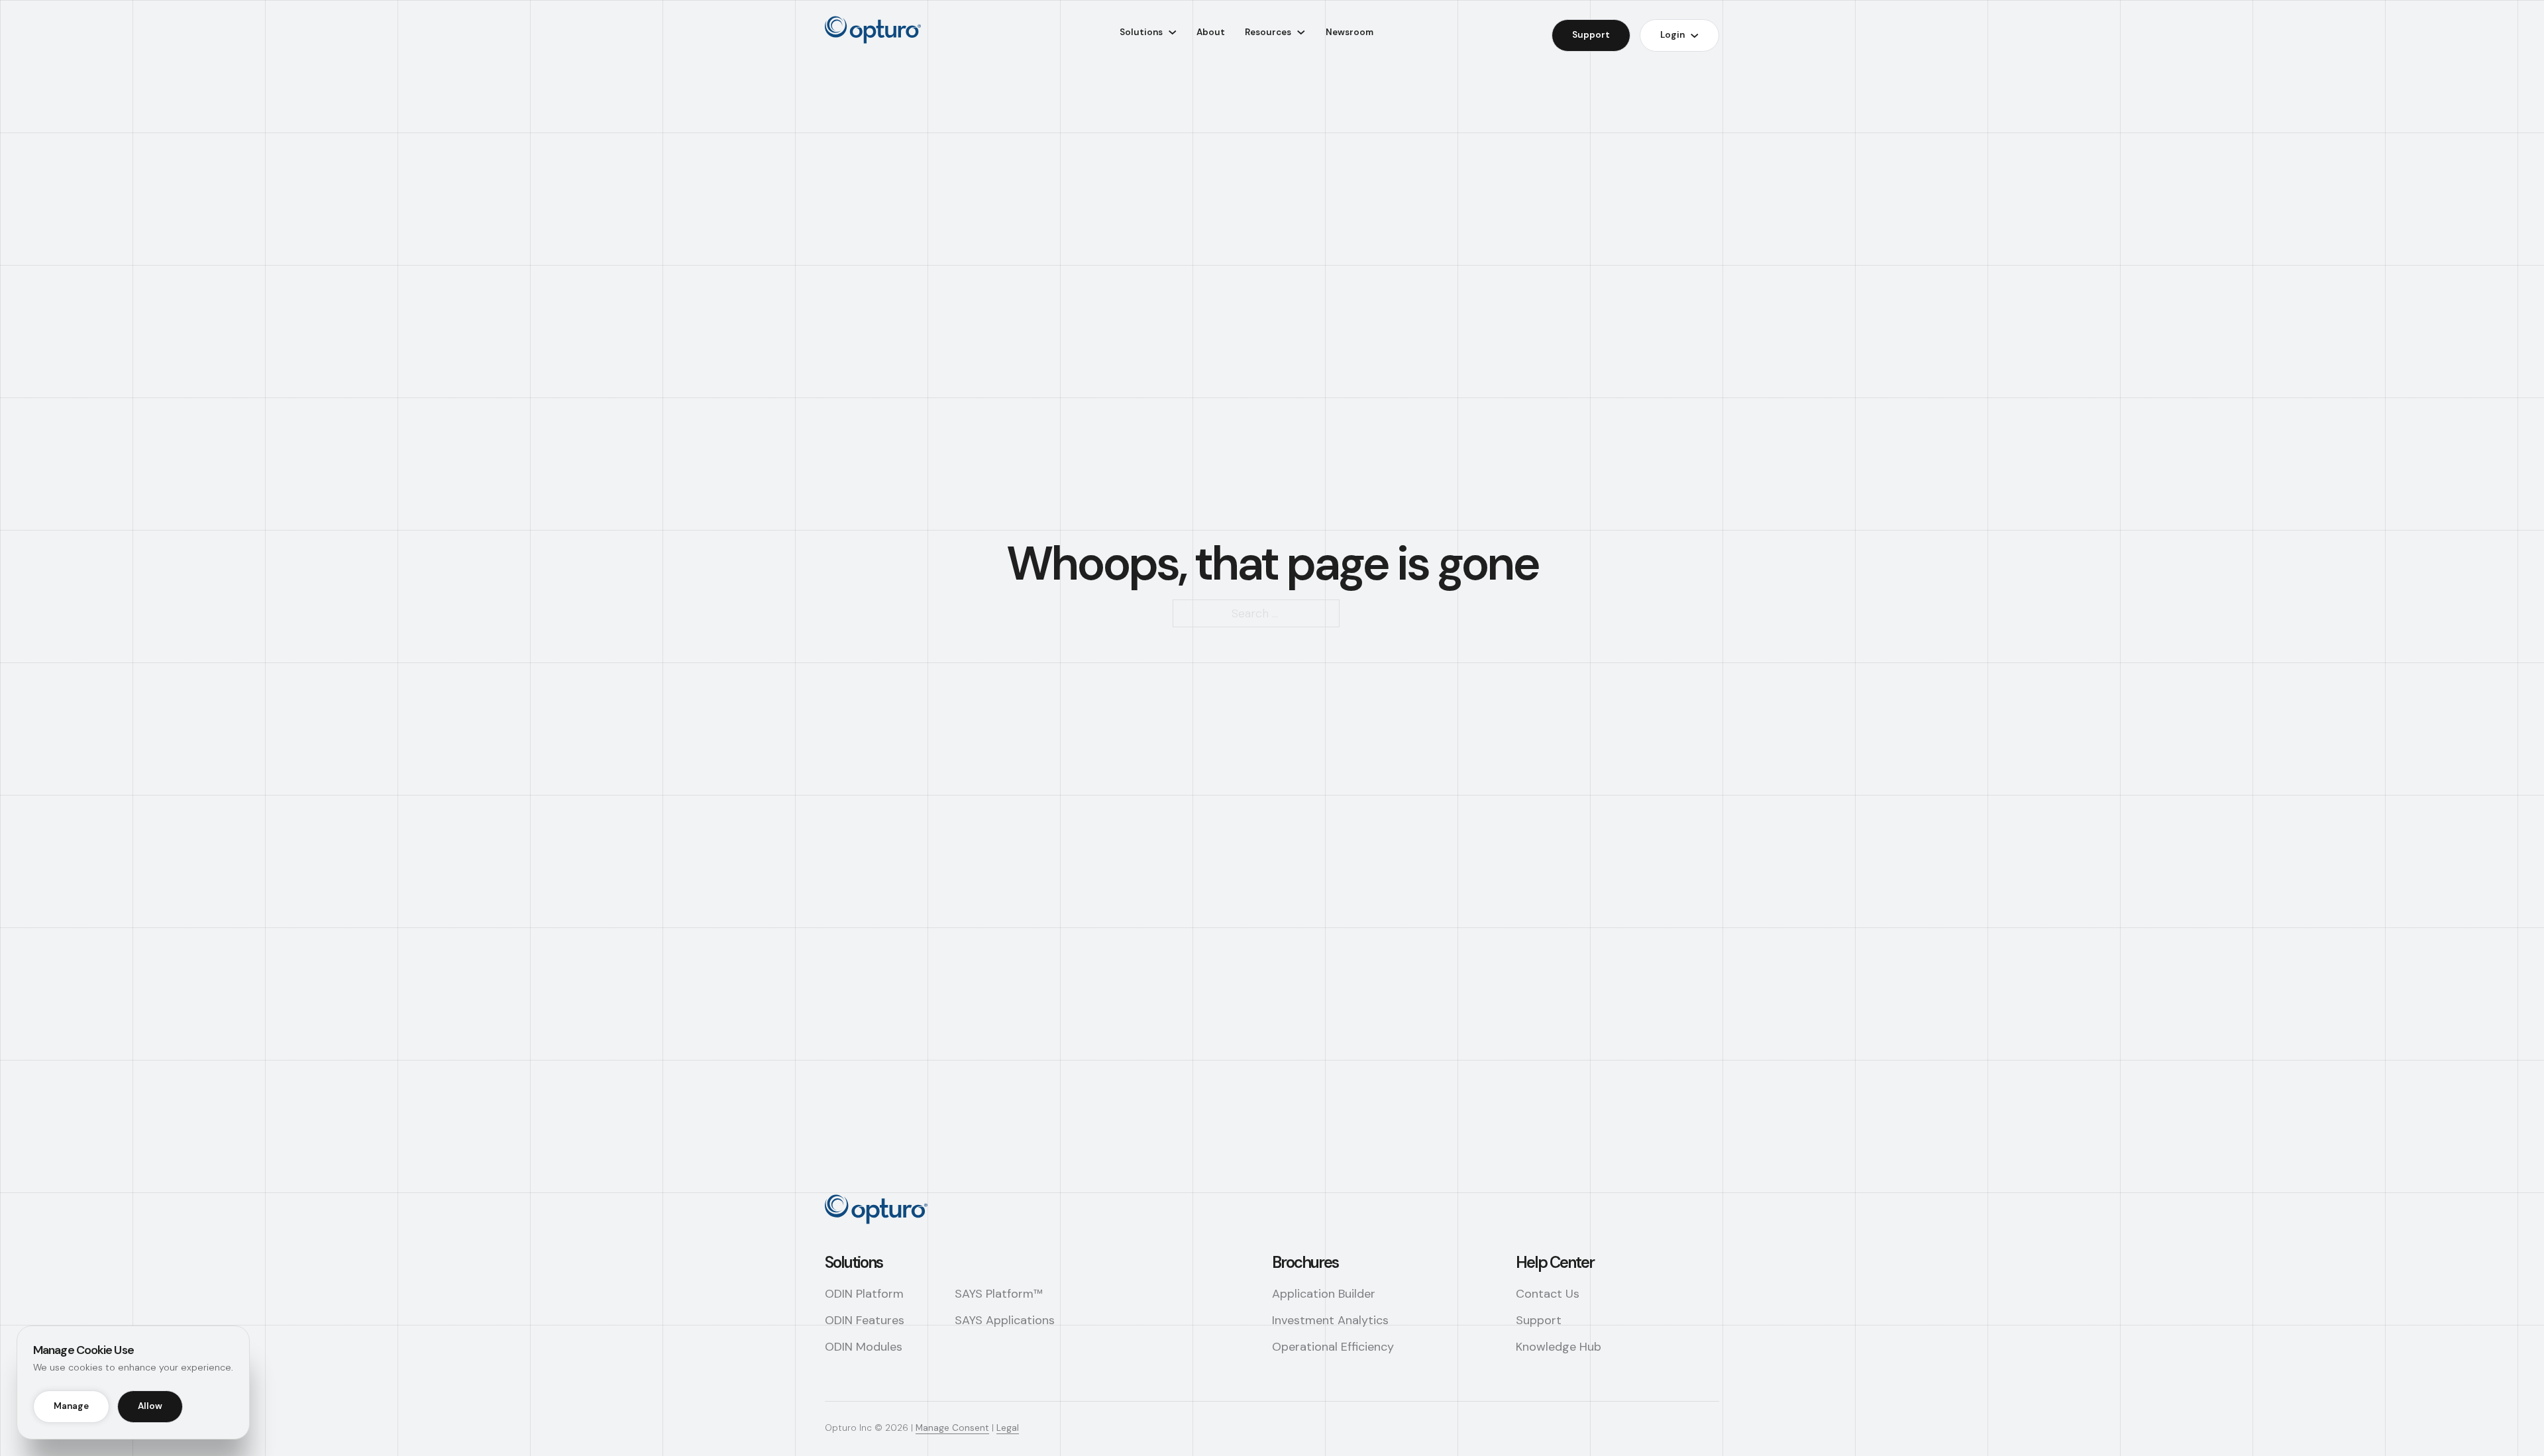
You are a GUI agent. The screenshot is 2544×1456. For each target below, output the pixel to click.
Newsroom (1350, 32)
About (1211, 32)
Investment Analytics (1330, 1320)
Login (1672, 35)
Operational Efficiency (1333, 1347)
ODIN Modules (864, 1347)
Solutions (1141, 32)
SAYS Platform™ (999, 1294)
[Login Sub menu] (1695, 36)
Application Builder (1324, 1294)
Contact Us (1548, 1294)
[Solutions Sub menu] (1173, 32)
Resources (1268, 32)
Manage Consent (952, 1428)
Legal (1008, 1428)
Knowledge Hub (1559, 1347)
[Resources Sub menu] (1301, 32)
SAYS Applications (1005, 1320)
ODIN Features (865, 1320)
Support (1591, 35)
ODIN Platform (864, 1294)
